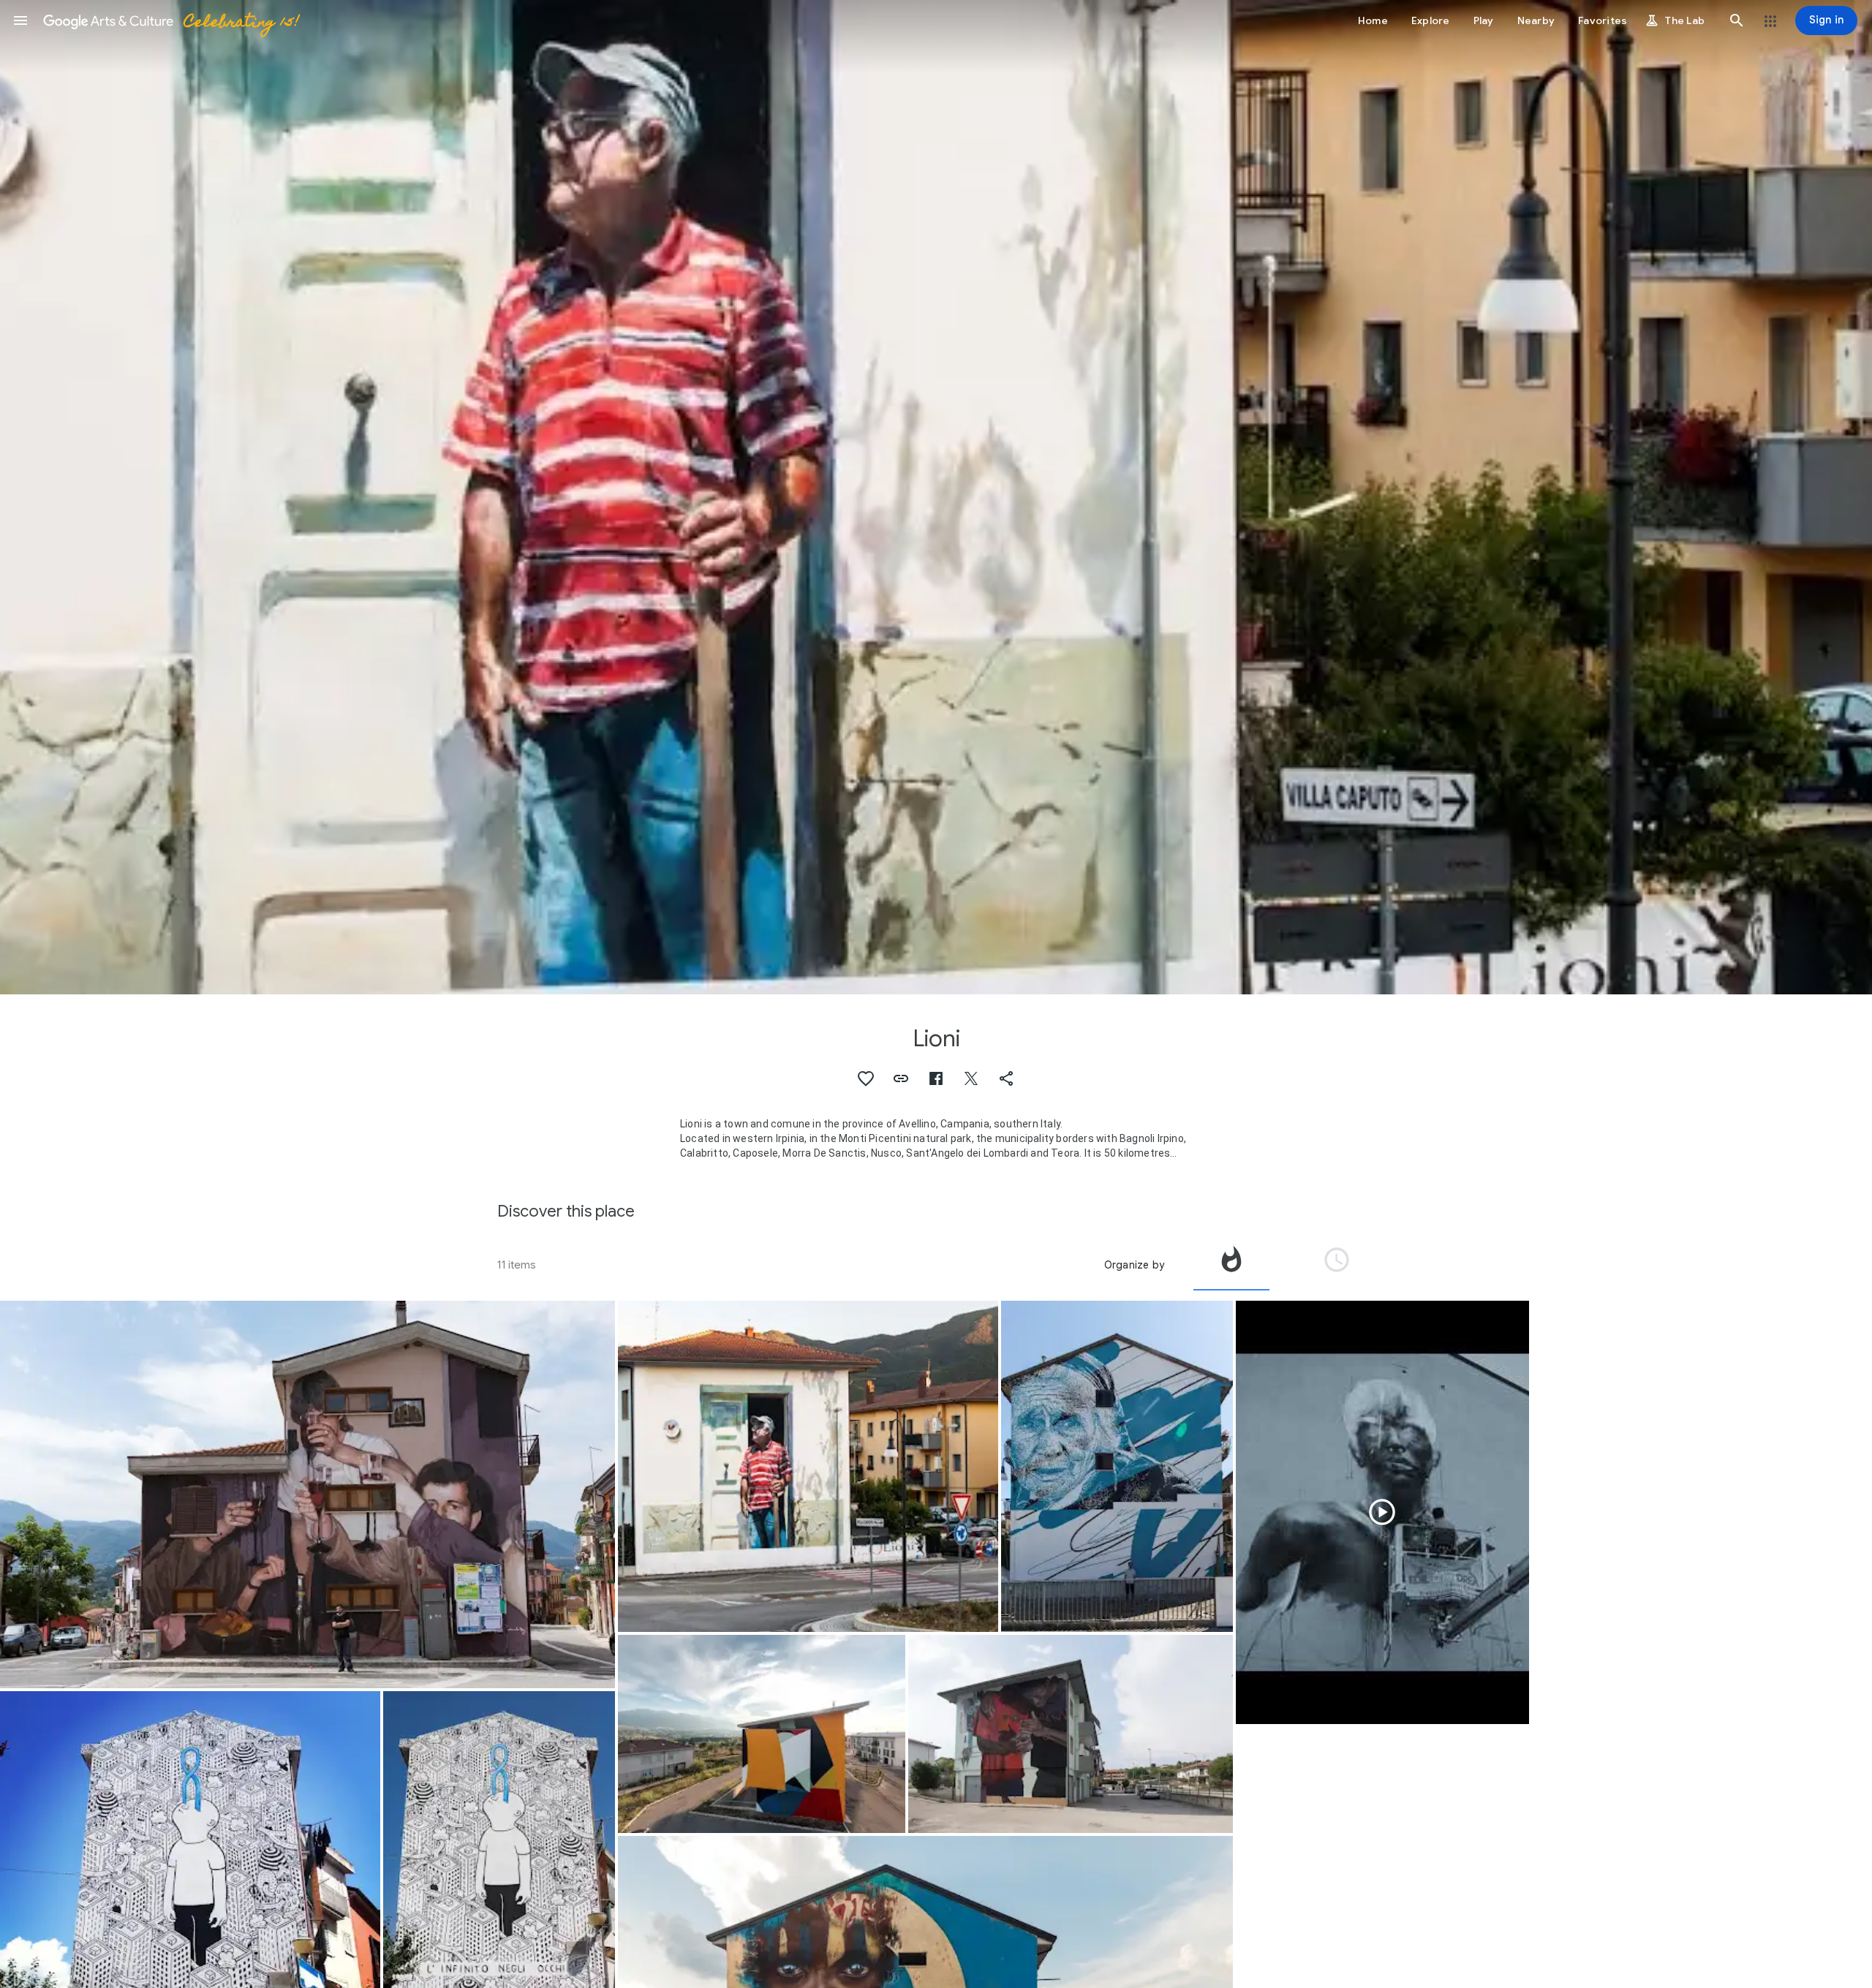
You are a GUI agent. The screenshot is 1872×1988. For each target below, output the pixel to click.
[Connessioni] (1071, 1734)
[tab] (1231, 1265)
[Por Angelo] (307, 1495)
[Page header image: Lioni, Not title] (936, 497)
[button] (20, 20)
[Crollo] (1117, 1467)
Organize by (1134, 1265)
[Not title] (808, 1466)
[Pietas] (1383, 1513)
